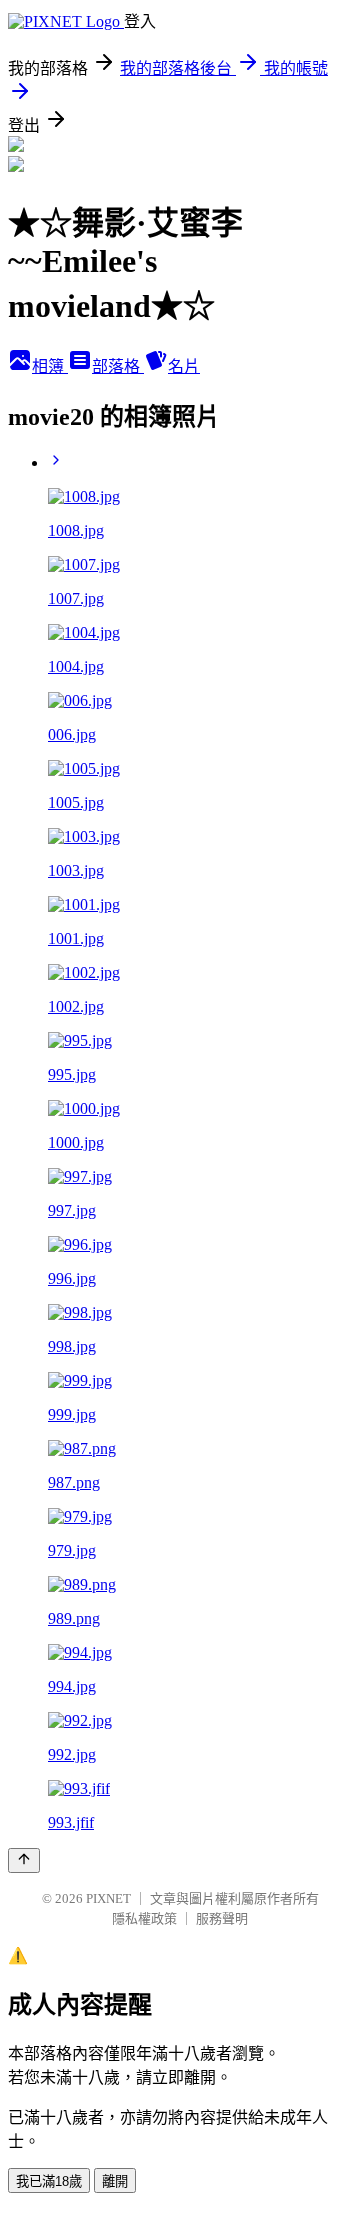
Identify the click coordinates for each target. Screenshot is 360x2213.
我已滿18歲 (49, 2181)
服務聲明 (222, 1918)
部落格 (118, 366)
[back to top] (24, 1860)
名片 (184, 366)
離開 (115, 2181)
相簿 (50, 366)
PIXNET (108, 1898)
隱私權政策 (144, 1918)
